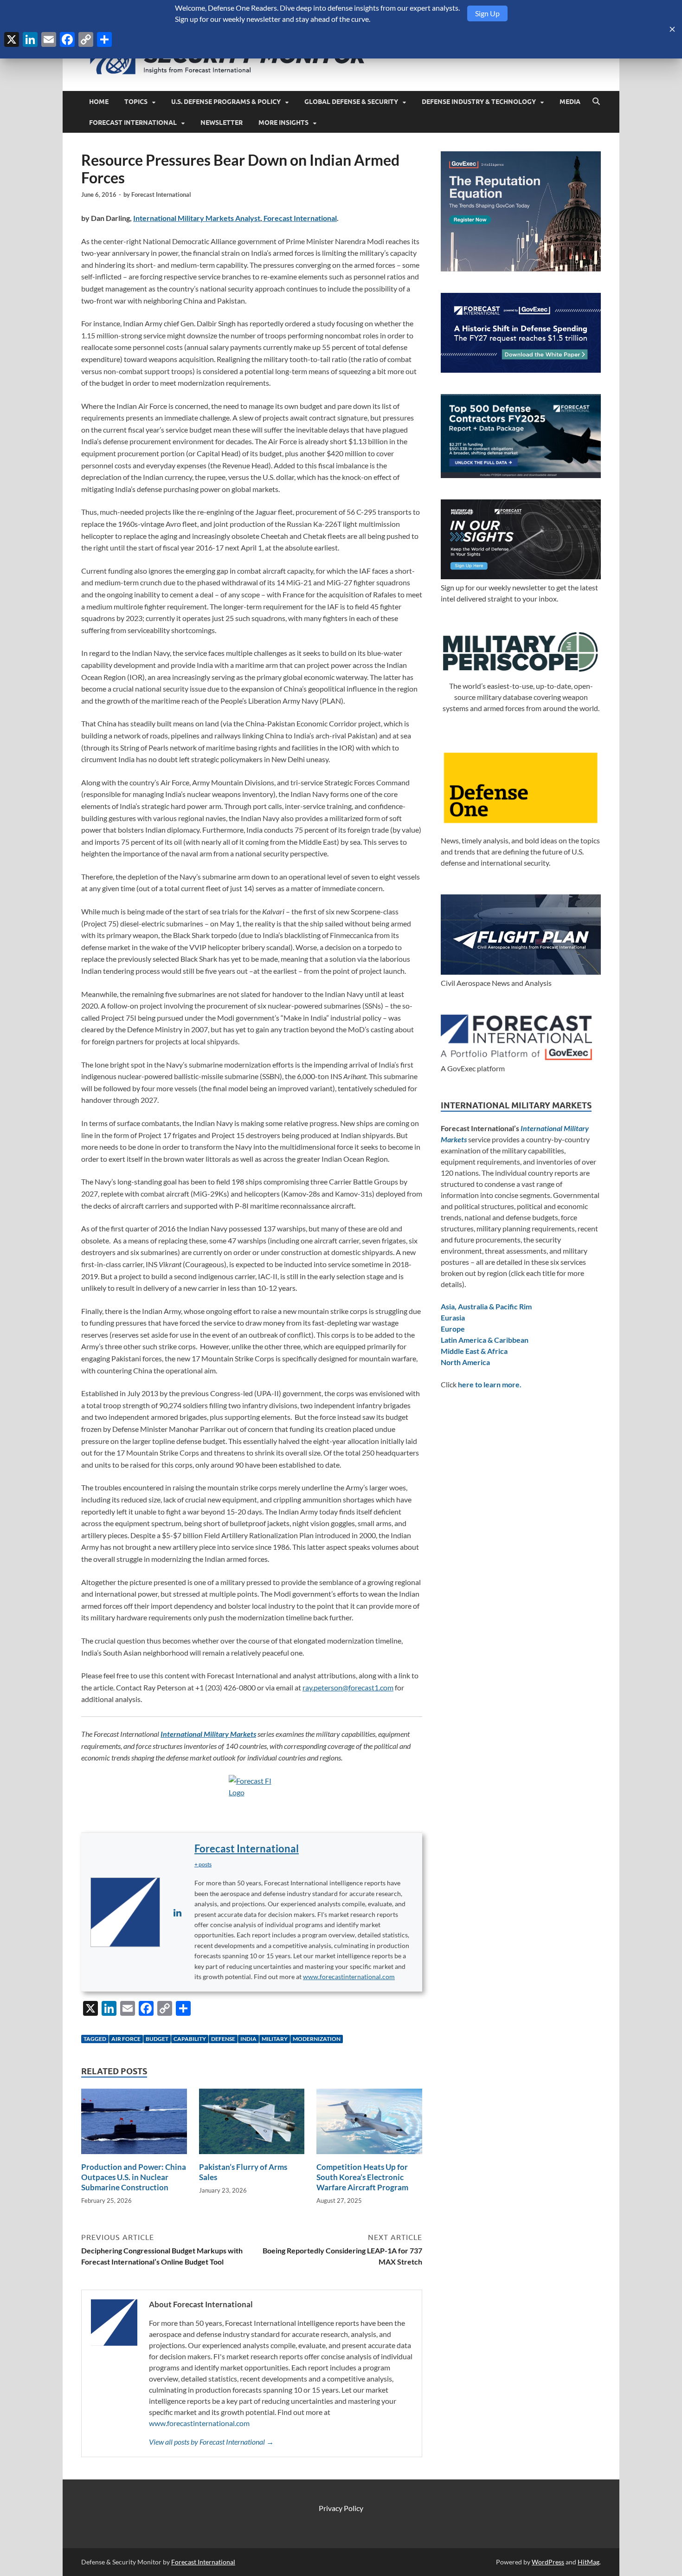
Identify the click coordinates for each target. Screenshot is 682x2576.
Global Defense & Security (351, 102)
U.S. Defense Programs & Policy (226, 102)
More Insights (283, 123)
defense (223, 2039)
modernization (317, 2039)
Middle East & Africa (474, 1351)
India (248, 2039)
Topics (136, 102)
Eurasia (453, 1317)
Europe (453, 1329)
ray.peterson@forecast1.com (348, 1687)
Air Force (126, 2039)
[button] (203, 1864)
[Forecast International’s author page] (125, 1912)
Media (570, 102)
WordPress (548, 2562)
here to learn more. (490, 1384)
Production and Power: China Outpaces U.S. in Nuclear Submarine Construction (134, 2177)
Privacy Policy (341, 2508)
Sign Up (487, 13)
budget (157, 2039)
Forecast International (133, 123)
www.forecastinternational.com (349, 1977)
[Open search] (596, 102)
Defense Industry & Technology (479, 102)
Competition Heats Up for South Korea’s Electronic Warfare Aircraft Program (362, 2177)
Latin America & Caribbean (485, 1340)
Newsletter (222, 123)
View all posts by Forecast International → (211, 2442)
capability (190, 2039)
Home (99, 102)
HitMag (589, 2562)
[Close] (672, 29)
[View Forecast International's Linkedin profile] (177, 1912)
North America (465, 1362)
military (275, 2039)
